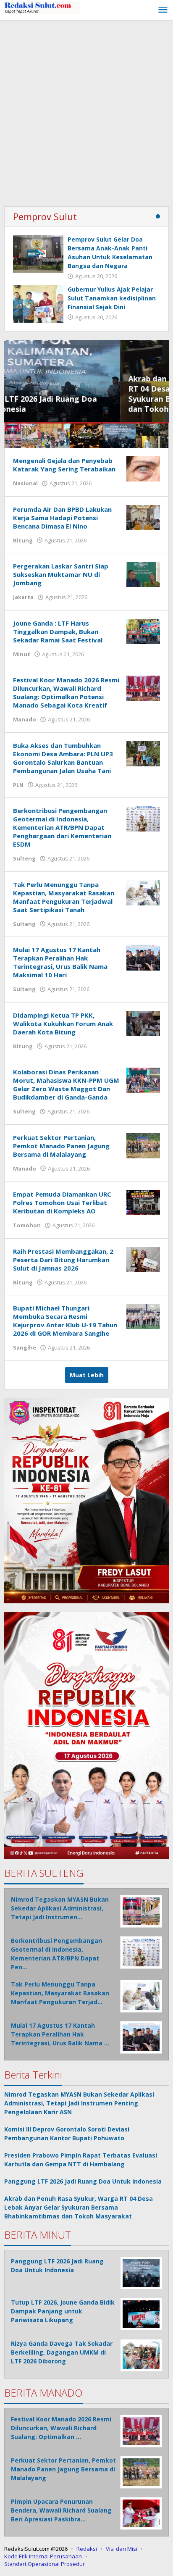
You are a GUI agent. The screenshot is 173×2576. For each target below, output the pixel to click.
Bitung (23, 540)
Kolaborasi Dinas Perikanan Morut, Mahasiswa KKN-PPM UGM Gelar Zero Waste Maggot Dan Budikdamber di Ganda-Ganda (66, 1084)
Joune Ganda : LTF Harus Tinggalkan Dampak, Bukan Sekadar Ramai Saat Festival (58, 632)
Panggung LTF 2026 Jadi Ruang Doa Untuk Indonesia (83, 2181)
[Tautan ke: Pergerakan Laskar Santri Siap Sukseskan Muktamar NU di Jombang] (143, 574)
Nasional (25, 483)
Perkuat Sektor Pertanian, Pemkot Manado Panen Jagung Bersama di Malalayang (61, 1146)
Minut (22, 654)
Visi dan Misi (122, 2549)
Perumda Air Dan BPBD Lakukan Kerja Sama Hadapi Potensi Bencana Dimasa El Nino (62, 518)
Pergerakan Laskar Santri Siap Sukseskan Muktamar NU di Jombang (61, 574)
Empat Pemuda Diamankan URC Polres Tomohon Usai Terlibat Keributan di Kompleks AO (62, 1202)
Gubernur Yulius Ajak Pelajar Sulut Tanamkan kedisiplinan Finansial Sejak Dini (112, 298)
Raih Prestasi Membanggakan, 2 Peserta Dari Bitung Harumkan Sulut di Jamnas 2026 (63, 1260)
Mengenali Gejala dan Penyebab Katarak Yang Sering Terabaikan (64, 465)
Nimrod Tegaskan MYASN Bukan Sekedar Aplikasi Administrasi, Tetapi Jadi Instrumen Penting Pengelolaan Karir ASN (79, 2103)
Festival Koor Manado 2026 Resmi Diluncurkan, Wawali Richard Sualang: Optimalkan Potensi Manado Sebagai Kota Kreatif (66, 692)
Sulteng (24, 858)
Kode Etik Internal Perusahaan (43, 2556)
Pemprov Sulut (45, 216)
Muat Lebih (87, 1375)
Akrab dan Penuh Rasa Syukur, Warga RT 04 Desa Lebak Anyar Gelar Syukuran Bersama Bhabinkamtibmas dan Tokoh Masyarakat (83, 394)
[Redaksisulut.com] (42, 7)
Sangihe (25, 1347)
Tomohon (27, 1225)
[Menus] (163, 10)
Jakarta (23, 597)
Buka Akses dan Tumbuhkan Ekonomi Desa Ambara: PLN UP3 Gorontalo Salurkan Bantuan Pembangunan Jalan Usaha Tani (63, 758)
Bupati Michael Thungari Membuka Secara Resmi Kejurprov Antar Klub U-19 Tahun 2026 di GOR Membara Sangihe (65, 1321)
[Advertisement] (86, 111)
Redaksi (87, 2549)
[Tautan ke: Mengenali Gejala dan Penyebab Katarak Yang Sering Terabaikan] (143, 468)
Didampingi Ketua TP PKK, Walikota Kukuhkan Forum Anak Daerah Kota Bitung (63, 1024)
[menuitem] (21, 436)
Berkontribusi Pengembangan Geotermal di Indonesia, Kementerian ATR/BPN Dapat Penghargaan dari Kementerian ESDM (62, 827)
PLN (18, 785)
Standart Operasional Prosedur (45, 2564)
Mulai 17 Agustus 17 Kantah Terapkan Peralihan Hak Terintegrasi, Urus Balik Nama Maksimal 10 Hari (60, 962)
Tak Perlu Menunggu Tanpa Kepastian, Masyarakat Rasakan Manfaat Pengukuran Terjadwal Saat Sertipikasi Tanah (64, 897)
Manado (25, 719)
